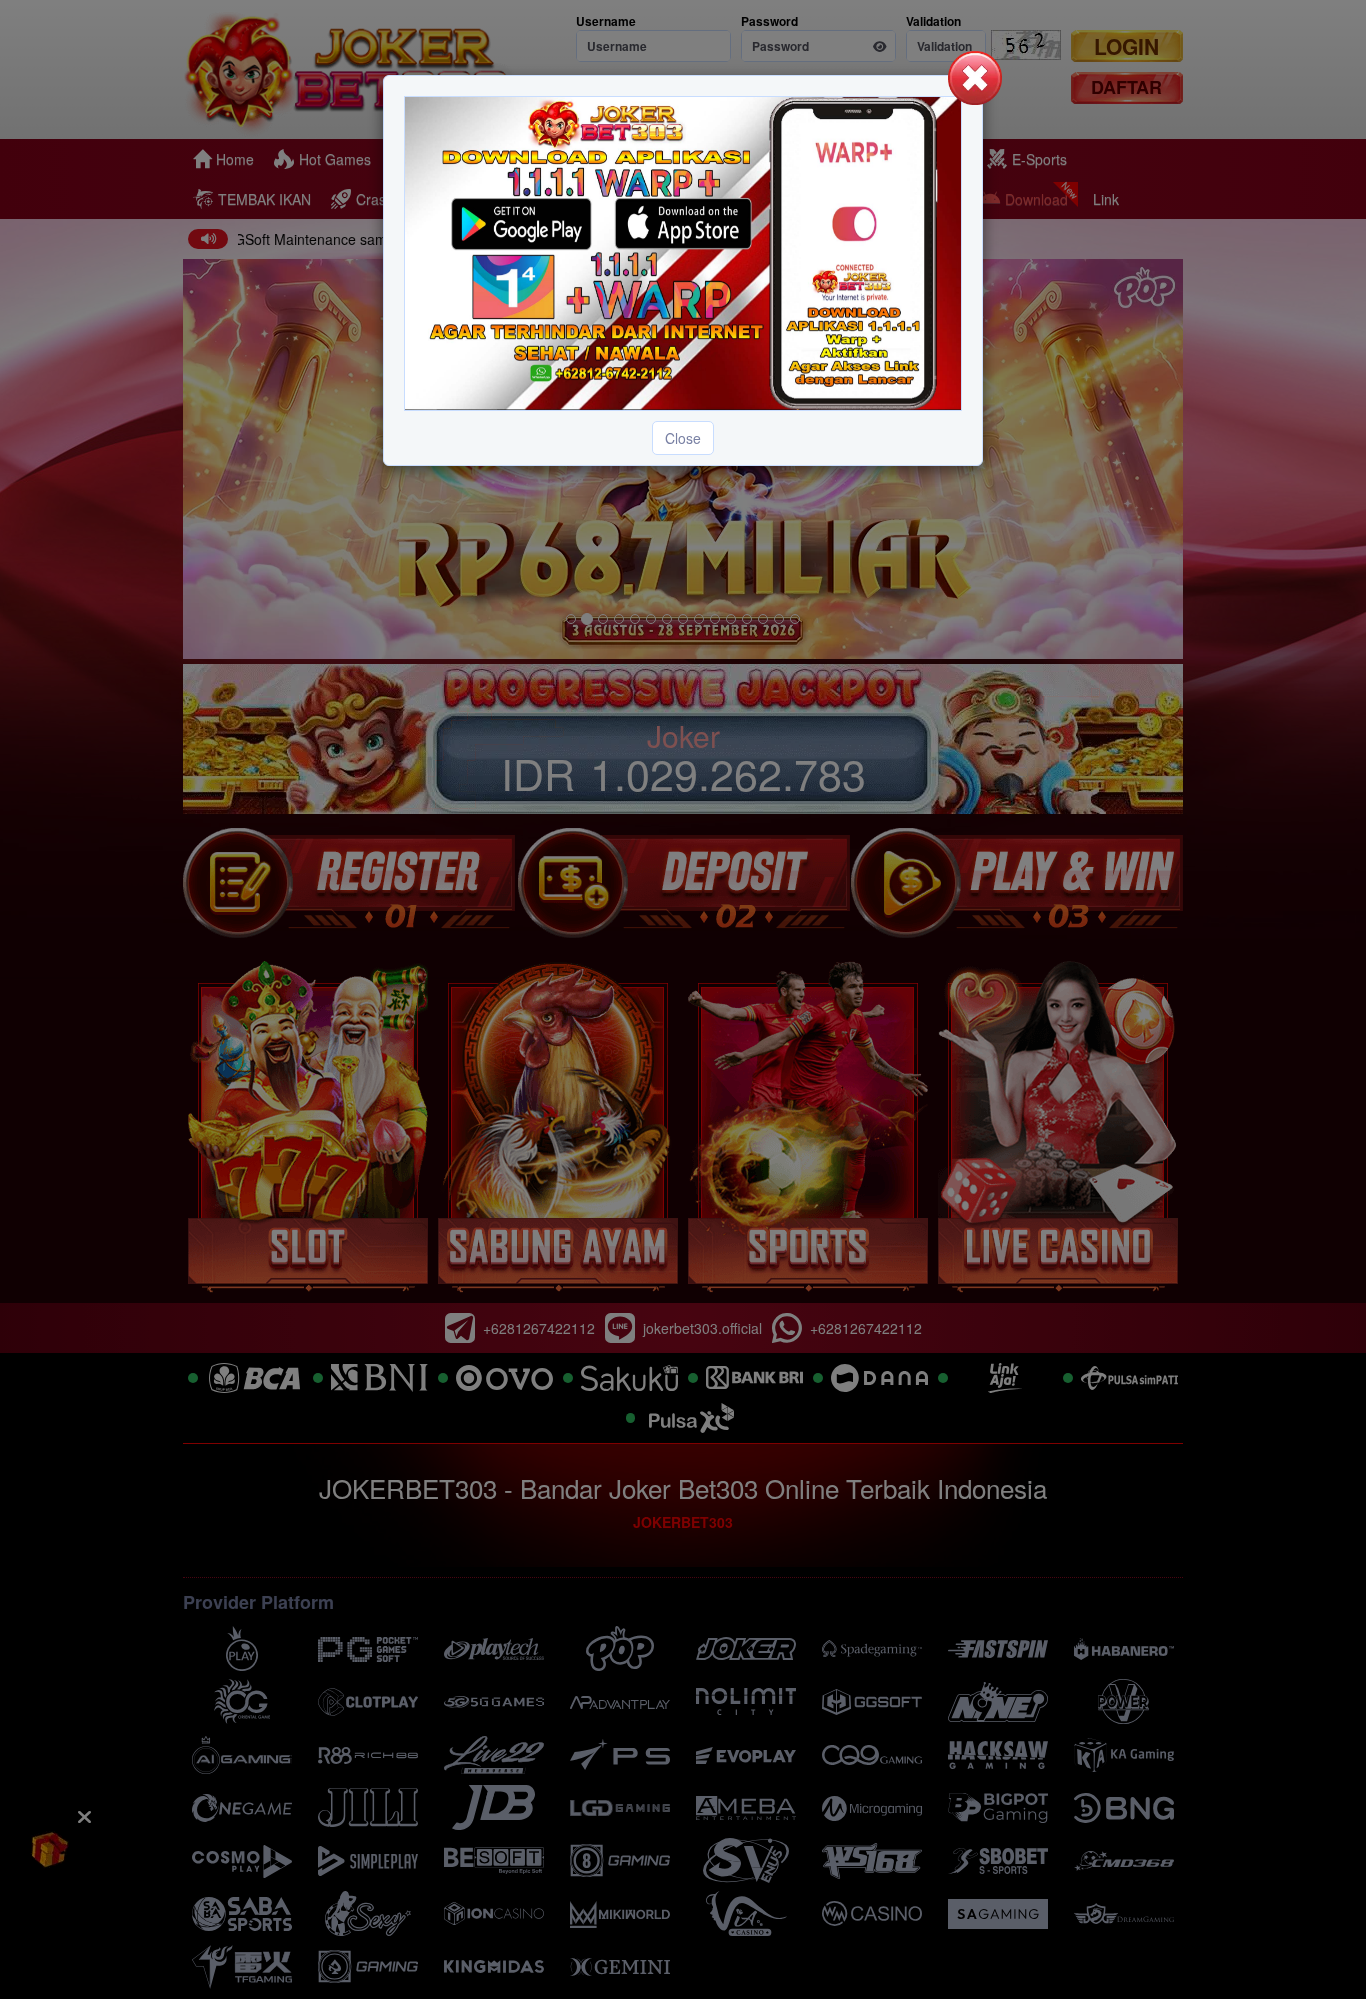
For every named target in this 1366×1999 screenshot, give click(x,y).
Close (683, 438)
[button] (975, 78)
